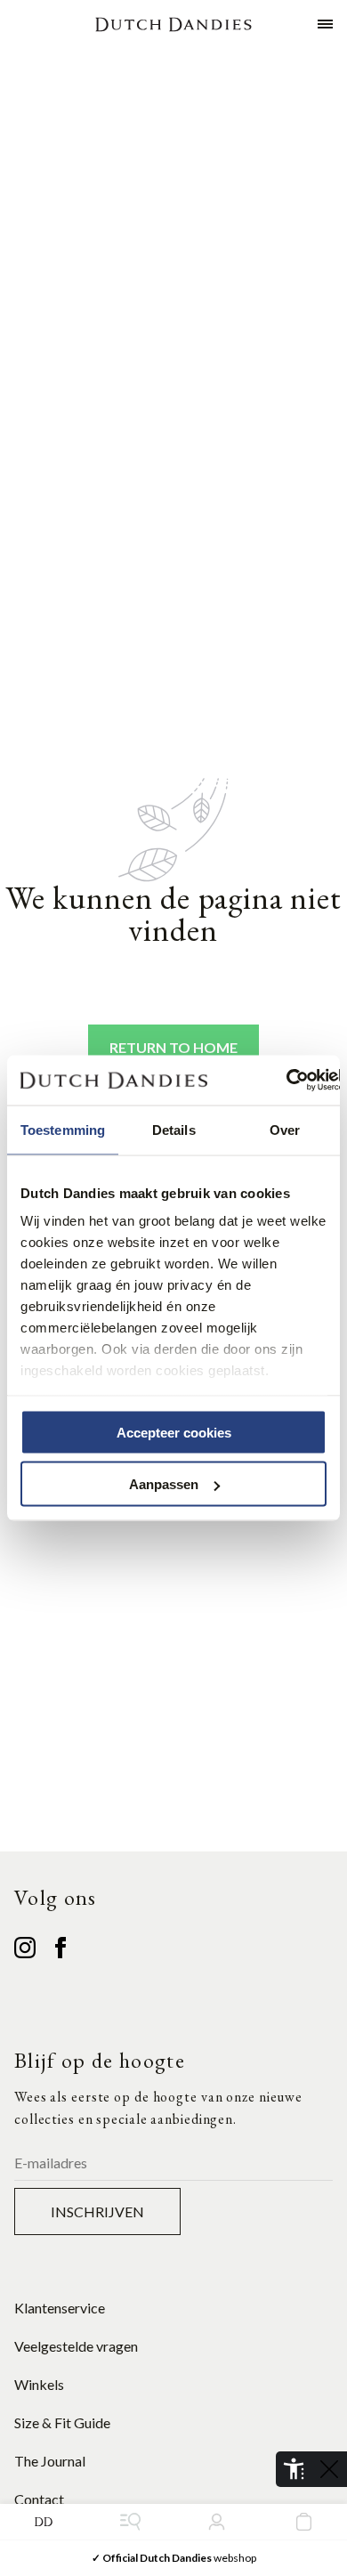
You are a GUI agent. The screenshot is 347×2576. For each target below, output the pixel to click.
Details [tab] (174, 1129)
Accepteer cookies (174, 1432)
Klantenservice (60, 2308)
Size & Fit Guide (62, 2422)
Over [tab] (285, 1129)
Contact (39, 2499)
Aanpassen (164, 1484)
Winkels (39, 2384)
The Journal (50, 2461)
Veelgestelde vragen (76, 2346)
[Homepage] (173, 24)
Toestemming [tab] (63, 1129)
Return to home (173, 1047)
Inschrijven (97, 2211)
